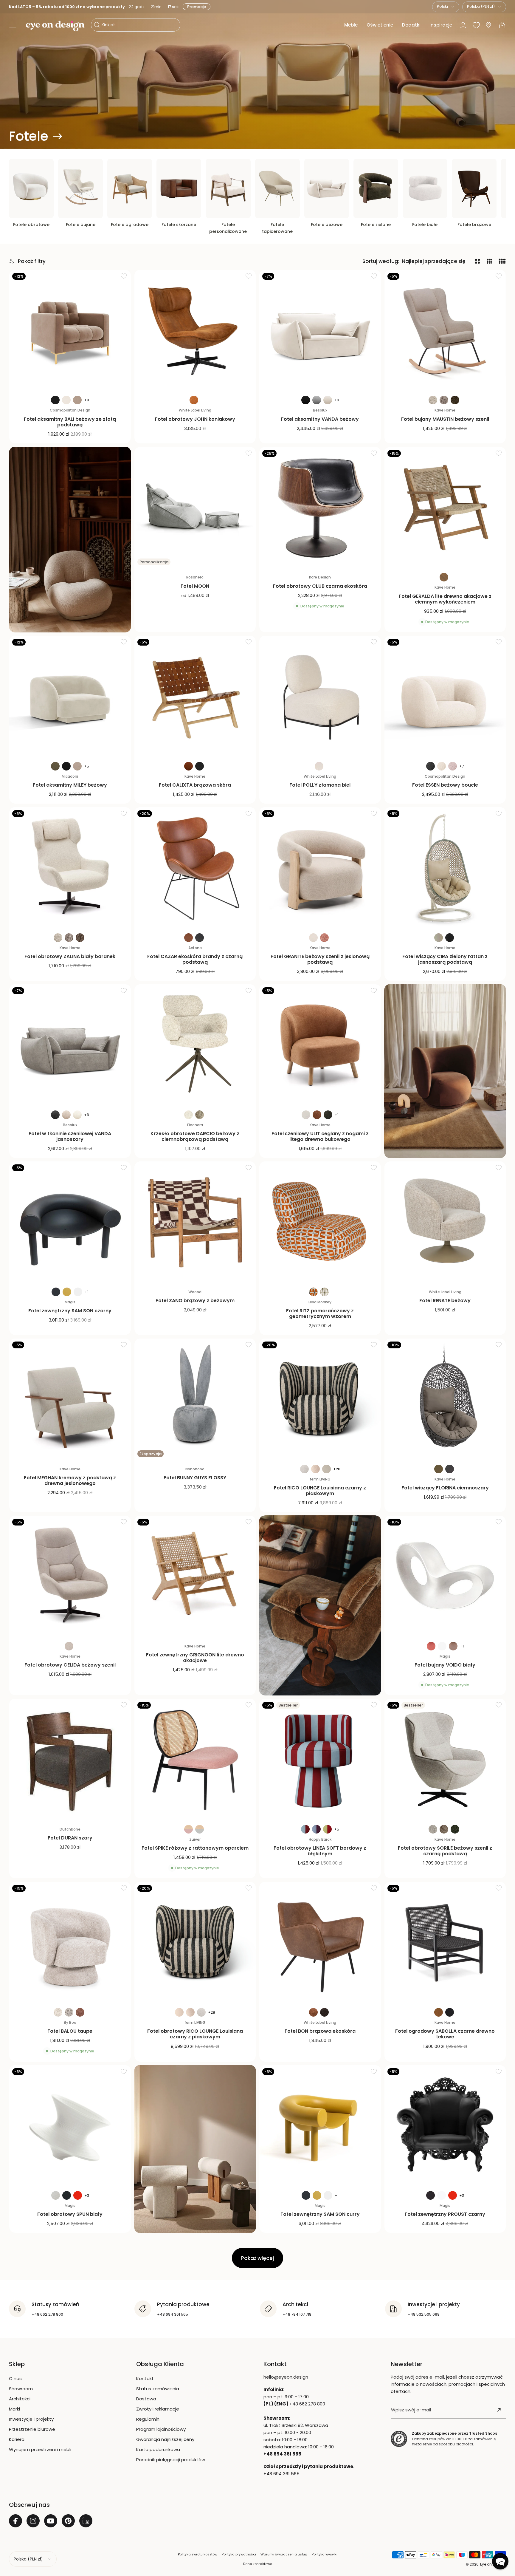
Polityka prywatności (239, 2554)
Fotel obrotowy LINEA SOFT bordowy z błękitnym (320, 1851)
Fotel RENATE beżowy (445, 1301)
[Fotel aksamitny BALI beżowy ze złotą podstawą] (70, 331)
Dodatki (411, 25)
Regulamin (148, 2419)
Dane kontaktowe (258, 2564)
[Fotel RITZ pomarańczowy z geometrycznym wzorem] (320, 1222)
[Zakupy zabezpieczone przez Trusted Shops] (399, 2439)
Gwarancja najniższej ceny (165, 2439)
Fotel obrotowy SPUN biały (70, 2214)
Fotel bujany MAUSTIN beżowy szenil (445, 419)
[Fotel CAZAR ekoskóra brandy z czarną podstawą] (195, 868)
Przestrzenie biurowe (32, 2429)
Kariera (17, 2439)
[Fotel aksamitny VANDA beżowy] (320, 331)
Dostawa (146, 2399)
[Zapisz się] (499, 2410)
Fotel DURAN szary (70, 1838)
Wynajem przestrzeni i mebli (40, 2449)
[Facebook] (15, 2521)
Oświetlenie (380, 25)
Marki (14, 2409)
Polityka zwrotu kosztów (198, 2554)
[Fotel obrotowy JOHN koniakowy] (195, 331)
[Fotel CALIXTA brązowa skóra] (195, 697)
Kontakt (145, 2378)
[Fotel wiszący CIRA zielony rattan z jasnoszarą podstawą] (445, 868)
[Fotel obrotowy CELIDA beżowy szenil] (70, 1576)
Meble (351, 25)
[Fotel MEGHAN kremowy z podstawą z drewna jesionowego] (70, 1399)
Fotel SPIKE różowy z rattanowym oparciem (195, 1848)
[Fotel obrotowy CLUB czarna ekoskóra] (320, 508)
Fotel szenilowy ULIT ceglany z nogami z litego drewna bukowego (320, 1136)
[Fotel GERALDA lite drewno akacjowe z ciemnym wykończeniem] (445, 508)
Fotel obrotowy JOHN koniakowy (195, 419)
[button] (13, 25)
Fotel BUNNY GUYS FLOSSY (195, 1478)
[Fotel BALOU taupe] (70, 1943)
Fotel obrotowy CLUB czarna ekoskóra (320, 586)
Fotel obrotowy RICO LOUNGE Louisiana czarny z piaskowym (195, 2034)
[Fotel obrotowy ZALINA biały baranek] (70, 868)
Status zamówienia (158, 2389)
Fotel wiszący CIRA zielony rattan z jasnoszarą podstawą (445, 959)
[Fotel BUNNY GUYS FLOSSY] (195, 1399)
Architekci (20, 2399)
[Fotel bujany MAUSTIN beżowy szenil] (445, 331)
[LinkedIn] (86, 2521)
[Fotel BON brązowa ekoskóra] (320, 1943)
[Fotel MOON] (195, 508)
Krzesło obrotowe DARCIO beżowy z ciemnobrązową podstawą (195, 1136)
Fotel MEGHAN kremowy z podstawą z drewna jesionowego (70, 1480)
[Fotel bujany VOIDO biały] (445, 1576)
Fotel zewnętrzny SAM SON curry (320, 2214)
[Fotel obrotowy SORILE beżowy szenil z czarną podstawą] (445, 1760)
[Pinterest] (68, 2521)
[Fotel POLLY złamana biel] (320, 697)
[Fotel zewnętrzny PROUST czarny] (445, 2126)
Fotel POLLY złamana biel (320, 785)
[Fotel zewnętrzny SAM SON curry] (320, 2126)
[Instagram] (33, 2521)
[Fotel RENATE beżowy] (445, 1222)
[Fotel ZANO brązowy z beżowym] (195, 1222)
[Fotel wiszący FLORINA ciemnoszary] (445, 1399)
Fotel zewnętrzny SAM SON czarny (70, 1311)
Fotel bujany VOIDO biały (445, 1665)
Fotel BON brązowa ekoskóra (320, 2031)
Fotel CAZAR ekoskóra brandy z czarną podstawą (195, 959)
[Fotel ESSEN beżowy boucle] (445, 697)
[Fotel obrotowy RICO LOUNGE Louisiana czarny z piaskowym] (195, 1943)
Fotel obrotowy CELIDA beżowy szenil (70, 1665)
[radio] (55, 400)
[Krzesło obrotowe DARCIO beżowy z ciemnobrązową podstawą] (195, 1045)
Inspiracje (441, 25)
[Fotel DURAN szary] (70, 1760)
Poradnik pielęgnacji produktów (171, 2460)
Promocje (198, 7)
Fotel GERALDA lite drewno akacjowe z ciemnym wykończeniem (445, 599)
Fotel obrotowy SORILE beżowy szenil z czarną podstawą (445, 1851)
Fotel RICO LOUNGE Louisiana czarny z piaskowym (320, 1491)
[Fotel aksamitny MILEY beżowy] (70, 697)
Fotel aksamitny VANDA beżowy (320, 419)
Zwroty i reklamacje (158, 2409)
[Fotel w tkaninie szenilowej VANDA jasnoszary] (70, 1045)
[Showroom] (488, 25)
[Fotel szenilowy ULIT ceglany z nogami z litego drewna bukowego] (320, 1045)
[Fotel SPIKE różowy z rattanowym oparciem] (195, 1760)
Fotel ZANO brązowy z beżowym (195, 1301)
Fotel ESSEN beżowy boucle (445, 785)
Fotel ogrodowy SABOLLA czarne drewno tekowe (445, 2034)
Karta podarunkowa (158, 2449)
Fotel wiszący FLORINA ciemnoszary (445, 1488)
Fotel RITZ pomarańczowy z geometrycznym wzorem (320, 1313)
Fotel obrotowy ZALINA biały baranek (70, 956)
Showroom (21, 2389)
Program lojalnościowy (161, 2429)
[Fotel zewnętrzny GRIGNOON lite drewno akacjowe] (195, 1576)
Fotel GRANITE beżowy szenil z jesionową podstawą (320, 959)
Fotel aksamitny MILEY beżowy (70, 785)
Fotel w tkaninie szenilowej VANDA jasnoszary (70, 1136)
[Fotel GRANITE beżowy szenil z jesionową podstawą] (320, 868)
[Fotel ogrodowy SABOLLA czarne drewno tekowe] (445, 1943)
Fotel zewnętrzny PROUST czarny (445, 2214)
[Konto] (463, 25)
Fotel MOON (195, 586)
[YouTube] (51, 2521)
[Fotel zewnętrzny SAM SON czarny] (70, 1222)
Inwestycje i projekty (31, 2419)
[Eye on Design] (55, 26)
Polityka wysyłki (325, 2554)
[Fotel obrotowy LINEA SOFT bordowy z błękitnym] (320, 1760)
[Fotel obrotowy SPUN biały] (70, 2126)
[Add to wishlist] (124, 276)
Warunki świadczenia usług (284, 2554)
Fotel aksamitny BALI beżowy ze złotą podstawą (70, 422)
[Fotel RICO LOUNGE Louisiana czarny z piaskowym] (320, 1399)
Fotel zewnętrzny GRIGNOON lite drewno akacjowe (195, 1658)
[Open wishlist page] (476, 25)
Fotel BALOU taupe (70, 2031)
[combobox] (446, 7)
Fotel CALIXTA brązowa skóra (195, 785)
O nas (15, 2378)
